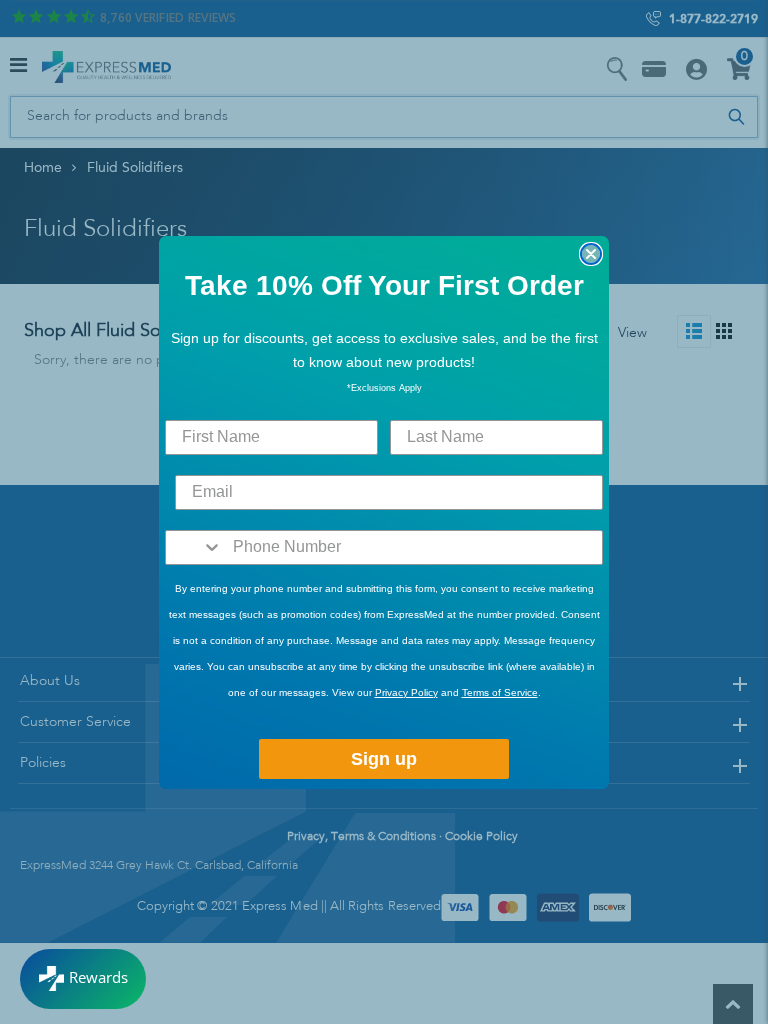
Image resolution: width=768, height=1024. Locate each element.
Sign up (384, 759)
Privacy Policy (406, 692)
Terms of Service (500, 692)
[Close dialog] (591, 254)
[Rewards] (83, 979)
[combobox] (194, 547)
